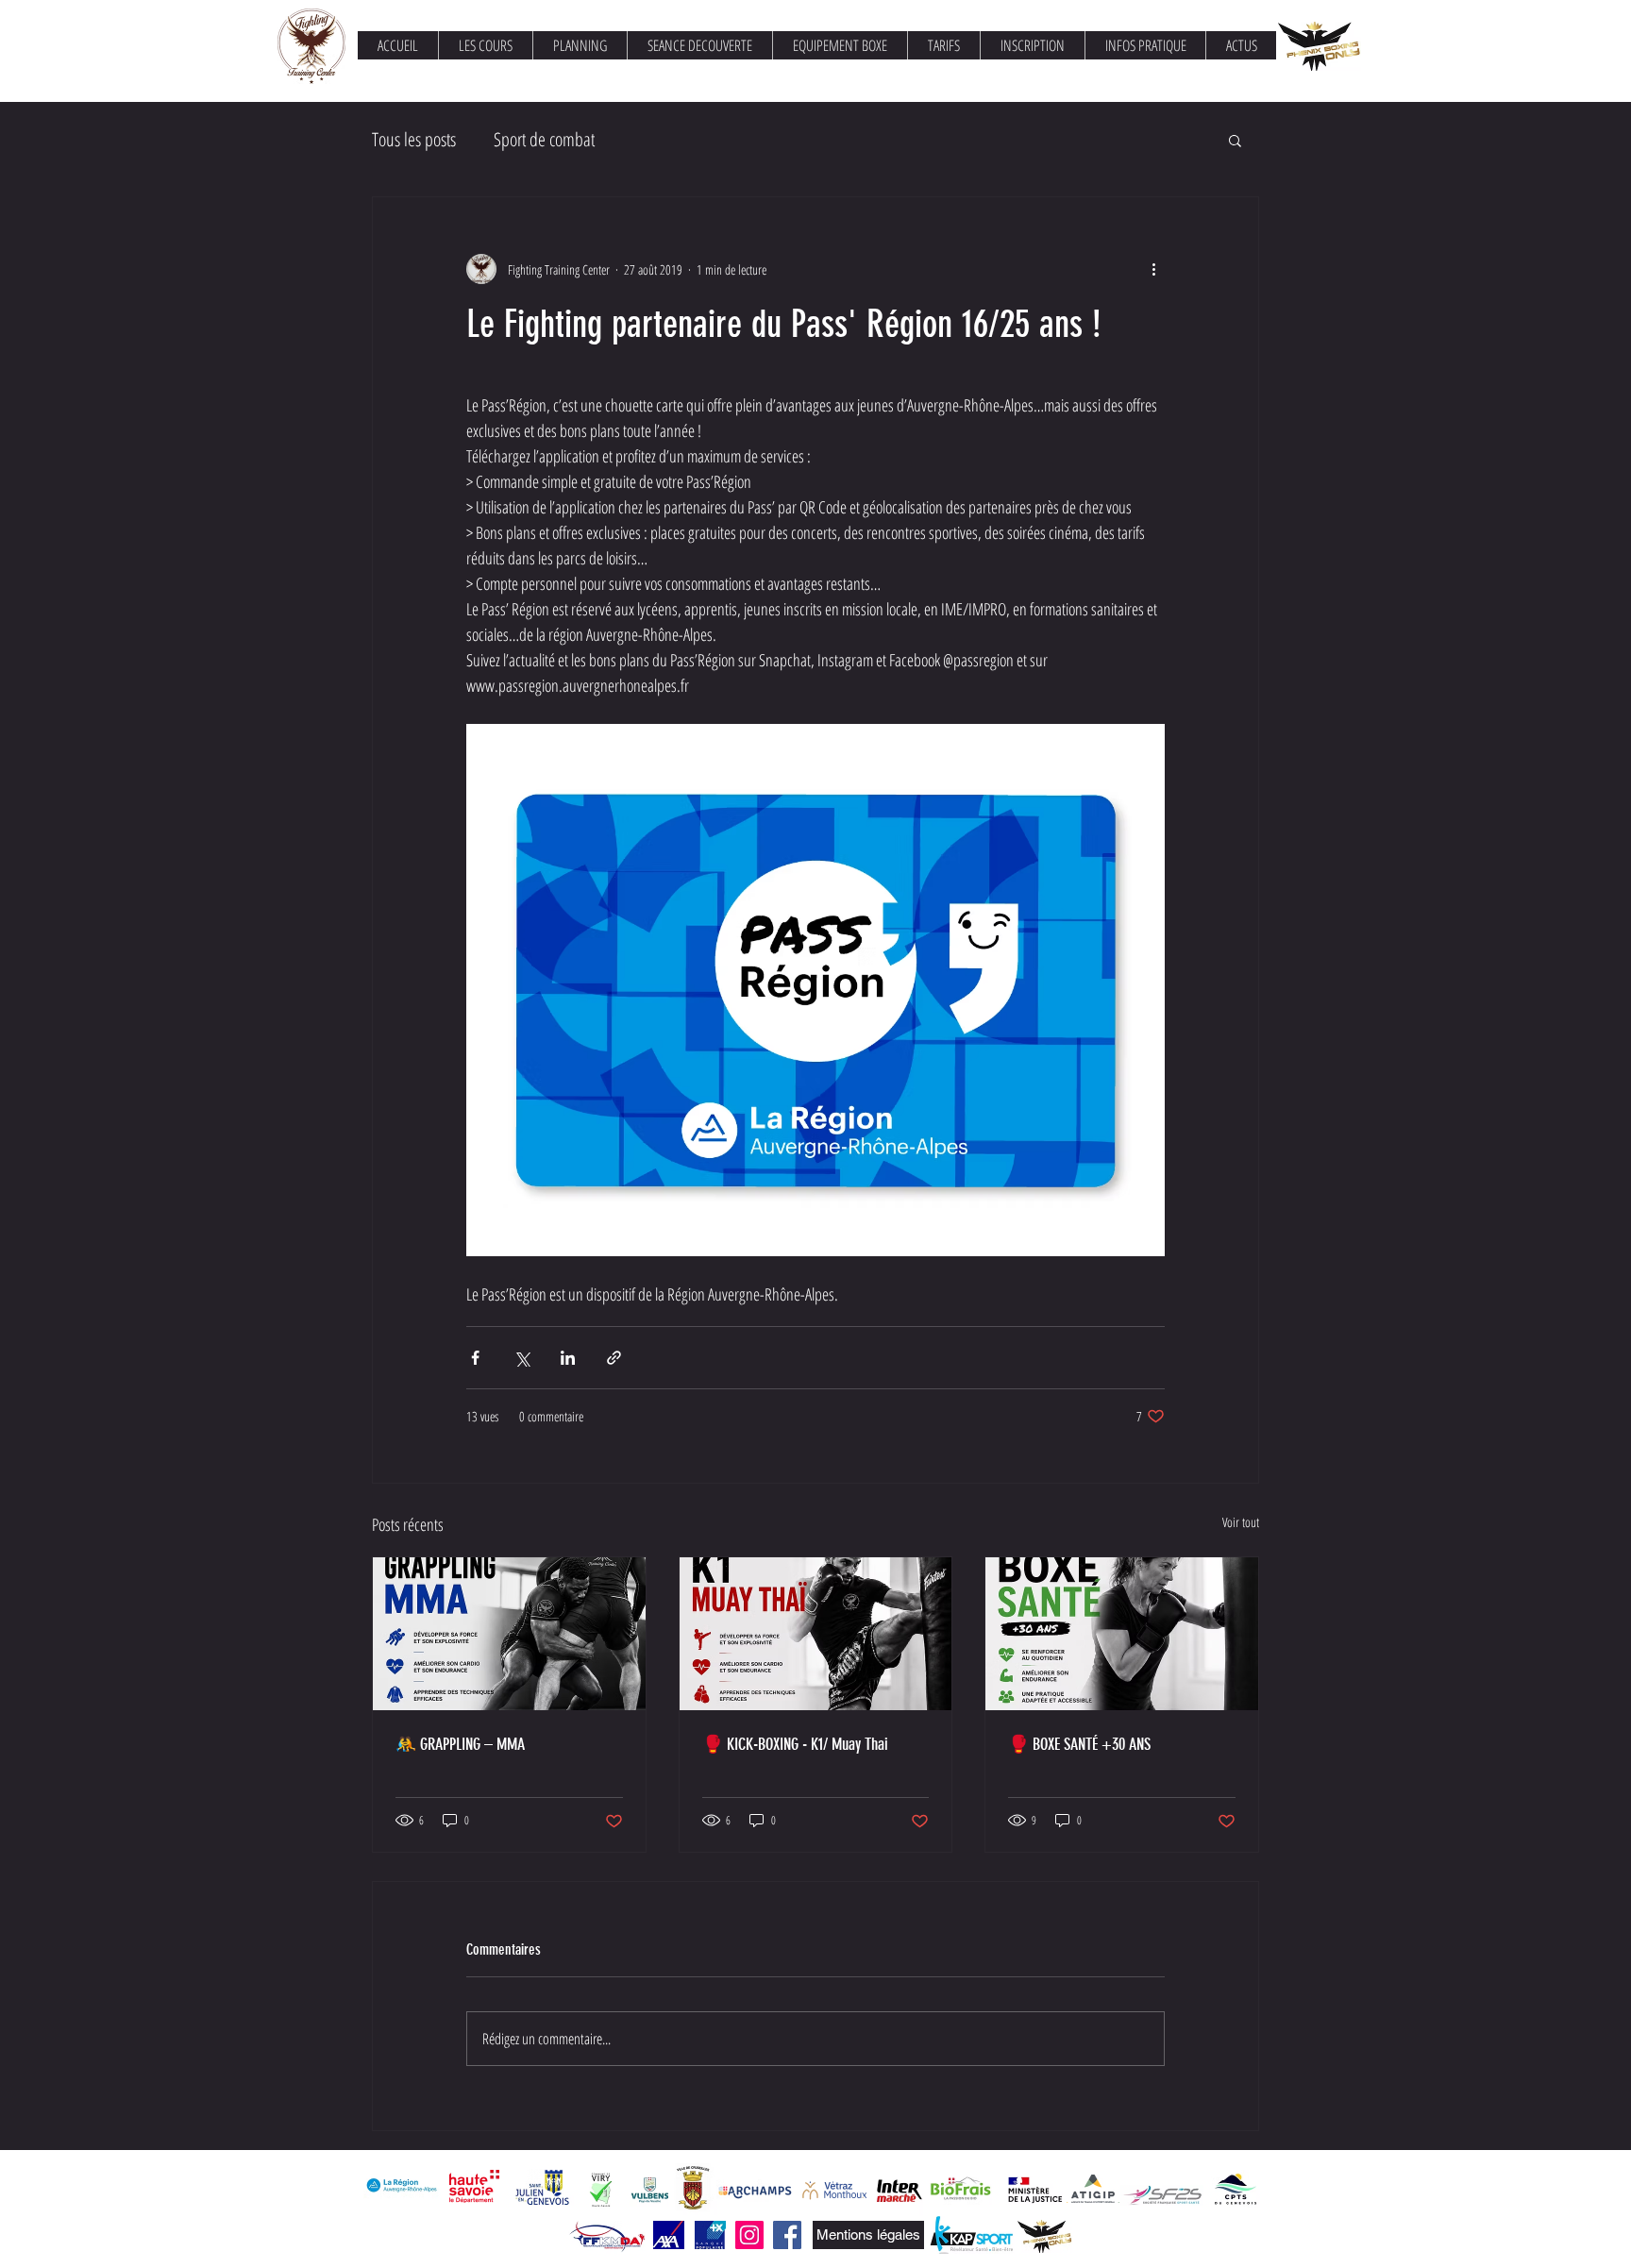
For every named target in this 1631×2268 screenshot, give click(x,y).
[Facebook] (787, 2235)
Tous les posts (414, 139)
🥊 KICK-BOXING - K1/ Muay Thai (795, 1744)
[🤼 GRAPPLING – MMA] (509, 1634)
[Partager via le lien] (614, 1358)
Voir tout (1241, 1522)
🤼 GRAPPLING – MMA (460, 1744)
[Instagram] (749, 2235)
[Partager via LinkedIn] (568, 1358)
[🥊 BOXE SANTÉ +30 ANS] (1122, 1634)
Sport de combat (544, 139)
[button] (1235, 140)
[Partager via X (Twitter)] (521, 1358)
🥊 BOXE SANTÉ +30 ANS (1079, 1744)
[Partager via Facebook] (475, 1358)
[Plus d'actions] (1153, 269)
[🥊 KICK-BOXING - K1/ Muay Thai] (816, 1634)
